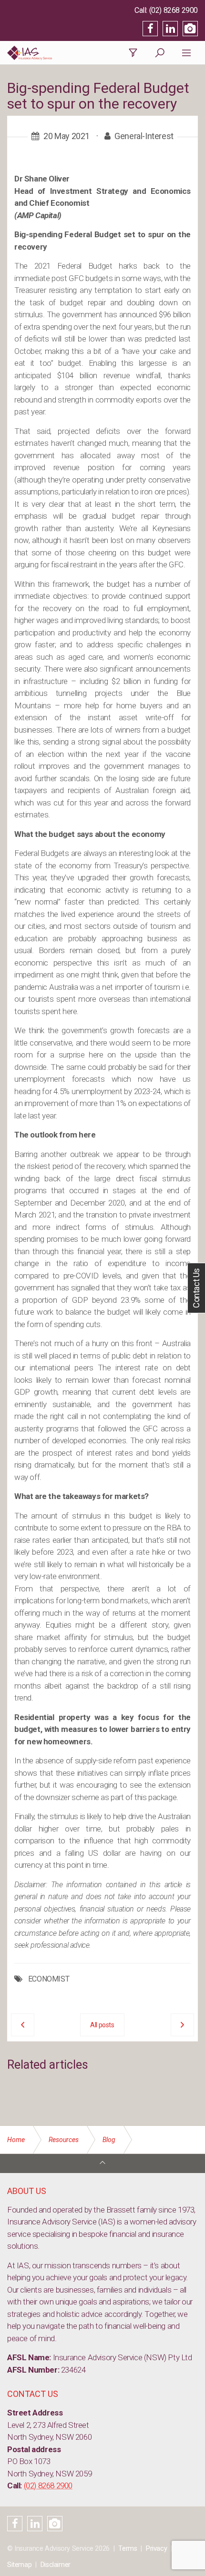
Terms (128, 2549)
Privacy (156, 2549)
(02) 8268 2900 (174, 10)
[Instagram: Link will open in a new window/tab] (190, 29)
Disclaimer (56, 2565)
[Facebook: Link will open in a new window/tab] (150, 29)
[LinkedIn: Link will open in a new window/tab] (170, 29)
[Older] (23, 2025)
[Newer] (182, 2025)
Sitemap (19, 2565)
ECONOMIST (49, 1979)
